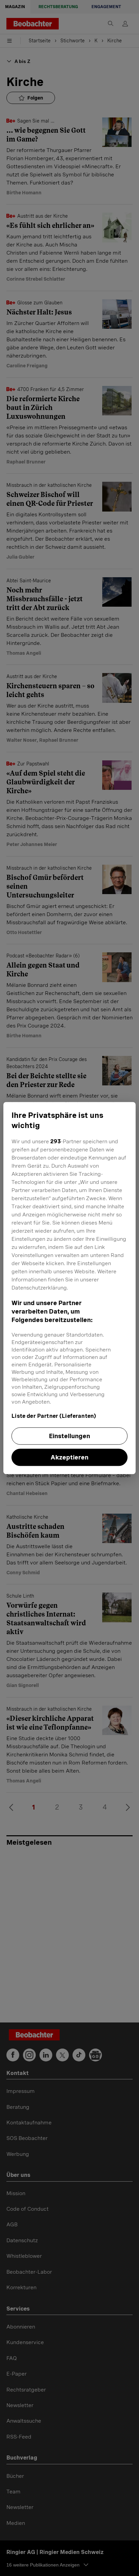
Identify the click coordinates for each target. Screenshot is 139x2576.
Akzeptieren (69, 1457)
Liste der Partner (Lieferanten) (54, 1416)
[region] (69, 1288)
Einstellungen (69, 1436)
